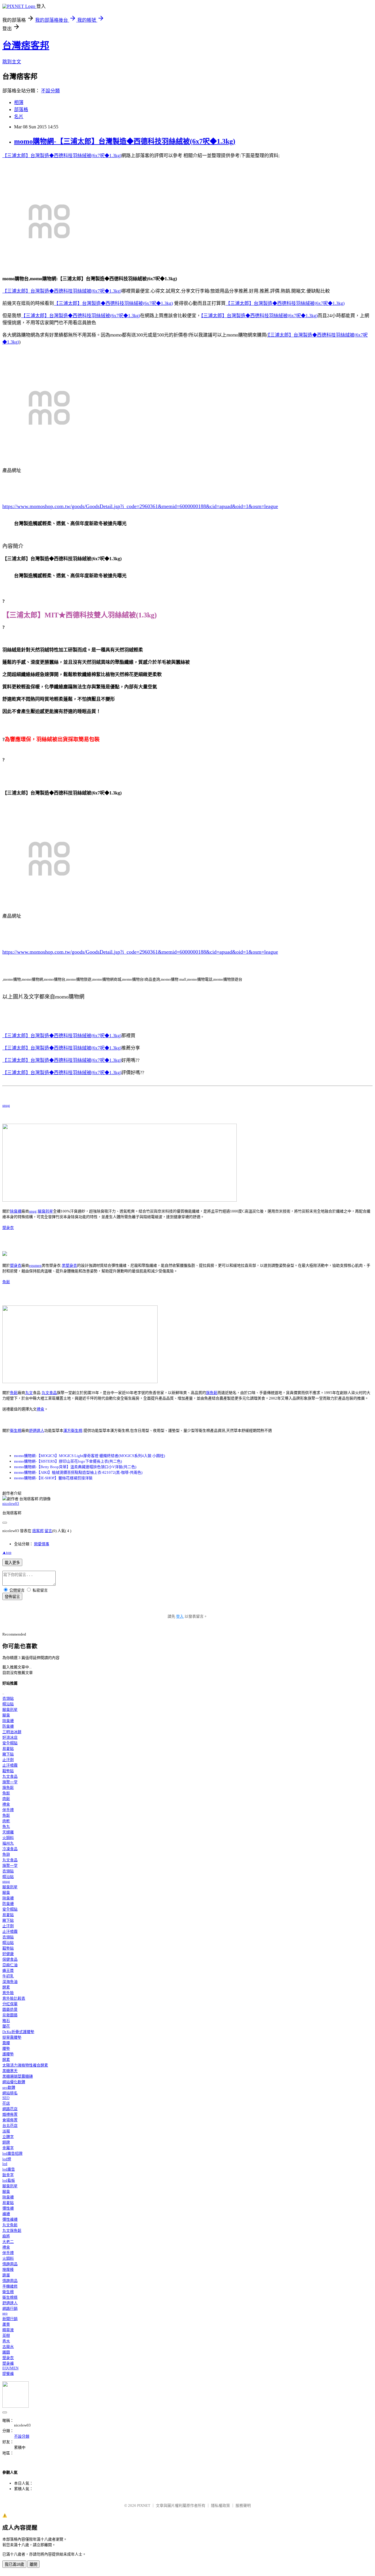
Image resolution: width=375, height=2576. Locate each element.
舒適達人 (37, 1430)
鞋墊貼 (8, 1771)
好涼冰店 (10, 1737)
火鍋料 (8, 1838)
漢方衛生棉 (73, 1430)
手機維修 (10, 2286)
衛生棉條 (10, 2297)
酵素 (6, 1987)
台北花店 (10, 2126)
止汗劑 (8, 1760)
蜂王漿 (8, 1970)
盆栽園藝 (10, 2015)
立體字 (8, 2137)
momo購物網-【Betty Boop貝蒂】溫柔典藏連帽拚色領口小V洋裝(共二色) (75, 1467)
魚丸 (6, 1827)
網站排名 (10, 2093)
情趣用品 (10, 2264)
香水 (6, 2341)
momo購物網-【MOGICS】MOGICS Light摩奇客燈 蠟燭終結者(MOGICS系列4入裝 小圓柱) (90, 1456)
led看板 (9, 2180)
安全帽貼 (10, 1743)
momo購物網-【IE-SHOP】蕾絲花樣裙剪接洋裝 (53, 1478)
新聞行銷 (10, 2319)
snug (6, 1105)
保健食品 (10, 1959)
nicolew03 (11, 1503)
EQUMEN (10, 2368)
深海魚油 (10, 1982)
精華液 (8, 2330)
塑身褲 (8, 2363)
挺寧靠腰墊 (12, 2037)
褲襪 (6, 2214)
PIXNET (144, 2505)
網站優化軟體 (14, 2082)
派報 (6, 2131)
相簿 (19, 102)
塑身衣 (8, 1228)
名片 (19, 117)
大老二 (8, 2242)
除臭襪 (16, 1211)
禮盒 (40, 1409)
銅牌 (6, 2142)
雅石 (6, 2021)
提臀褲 (8, 2374)
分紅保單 (10, 2004)
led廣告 (9, 2169)
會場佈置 (10, 2120)
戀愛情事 (42, 1544)
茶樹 (6, 2335)
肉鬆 (6, 1799)
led (5, 2164)
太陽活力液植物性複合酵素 (25, 2065)
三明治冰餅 (12, 1732)
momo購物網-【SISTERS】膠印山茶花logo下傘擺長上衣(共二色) (68, 1461)
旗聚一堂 (10, 1782)
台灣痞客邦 (26, 45)
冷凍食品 (10, 1849)
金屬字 (8, 2148)
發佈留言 (12, 1597)
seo (5, 2313)
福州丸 (8, 1843)
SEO (6, 2098)
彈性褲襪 (10, 2219)
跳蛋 (6, 2275)
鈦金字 (8, 2175)
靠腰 (6, 2043)
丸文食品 (49, 1393)
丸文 (29, 1393)
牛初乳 (8, 1976)
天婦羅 (8, 1832)
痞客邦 (38, 1531)
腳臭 (6, 1715)
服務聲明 (243, 2505)
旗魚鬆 (212, 1393)
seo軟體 (9, 2087)
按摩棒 (8, 2270)
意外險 (8, 1993)
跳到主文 (12, 62)
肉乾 (6, 1821)
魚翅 (6, 1854)
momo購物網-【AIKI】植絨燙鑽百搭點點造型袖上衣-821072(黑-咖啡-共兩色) (78, 1472)
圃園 (6, 2352)
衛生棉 (16, 1430)
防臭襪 (8, 1726)
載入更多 (12, 1563)
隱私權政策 (220, 2505)
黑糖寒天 (10, 2071)
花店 (6, 2103)
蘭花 (6, 2026)
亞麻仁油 (10, 1965)
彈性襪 (8, 2208)
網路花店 (10, 2109)
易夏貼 (8, 1749)
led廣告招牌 (12, 2153)
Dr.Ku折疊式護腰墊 (18, 2032)
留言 (48, 1531)
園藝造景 (10, 2009)
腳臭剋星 (45, 1211)
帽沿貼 (8, 1704)
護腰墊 (8, 2054)
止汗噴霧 (10, 1765)
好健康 (8, 1954)
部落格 (21, 109)
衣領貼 (8, 1698)
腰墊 (6, 2048)
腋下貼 (8, 1754)
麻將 (6, 2236)
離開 (33, 2564)
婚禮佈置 (10, 2114)
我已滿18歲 (14, 2564)
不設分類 (50, 91)
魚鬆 (6, 1282)
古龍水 (8, 2347)
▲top (7, 1552)
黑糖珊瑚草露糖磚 (18, 2076)
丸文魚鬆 (10, 2225)
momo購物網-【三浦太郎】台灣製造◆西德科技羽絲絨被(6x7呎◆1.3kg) (125, 141)
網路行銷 (10, 2308)
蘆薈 (6, 2324)
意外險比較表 (14, 1998)
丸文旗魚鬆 (12, 2231)
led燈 (7, 2159)
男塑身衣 (69, 1265)
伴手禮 (8, 1810)
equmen (35, 1265)
